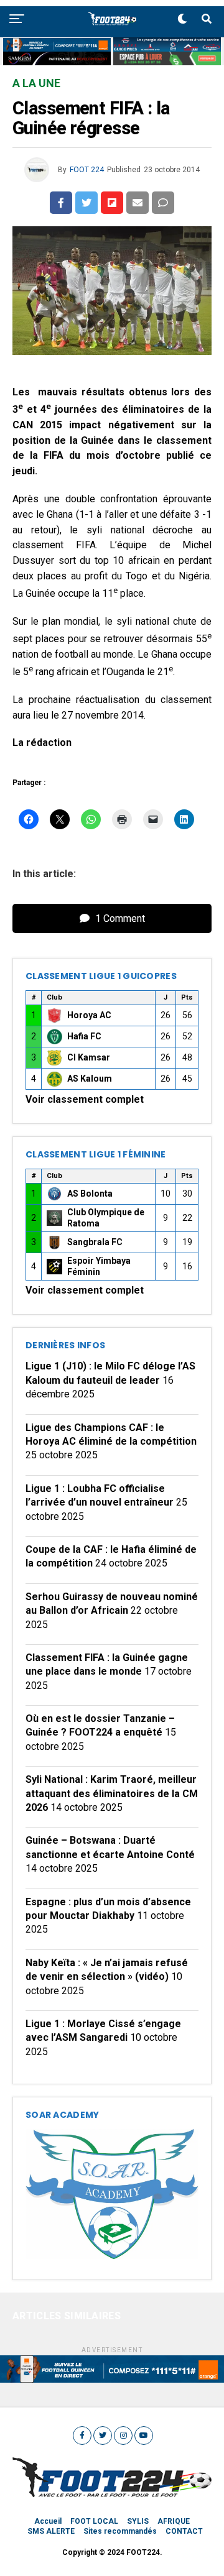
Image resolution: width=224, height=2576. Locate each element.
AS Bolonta (90, 1194)
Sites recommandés (120, 2531)
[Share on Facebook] (61, 203)
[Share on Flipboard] (112, 203)
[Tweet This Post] (86, 203)
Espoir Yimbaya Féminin (99, 1266)
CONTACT (184, 2531)
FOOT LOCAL (94, 2521)
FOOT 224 (87, 170)
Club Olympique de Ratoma (106, 1218)
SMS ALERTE (51, 2531)
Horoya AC (89, 1015)
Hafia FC (84, 1036)
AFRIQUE (174, 2521)
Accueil (48, 2521)
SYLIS (138, 2521)
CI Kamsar (89, 1057)
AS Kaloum (90, 1079)
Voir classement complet (85, 1099)
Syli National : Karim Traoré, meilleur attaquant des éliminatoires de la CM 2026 (112, 1793)
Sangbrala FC (95, 1242)
